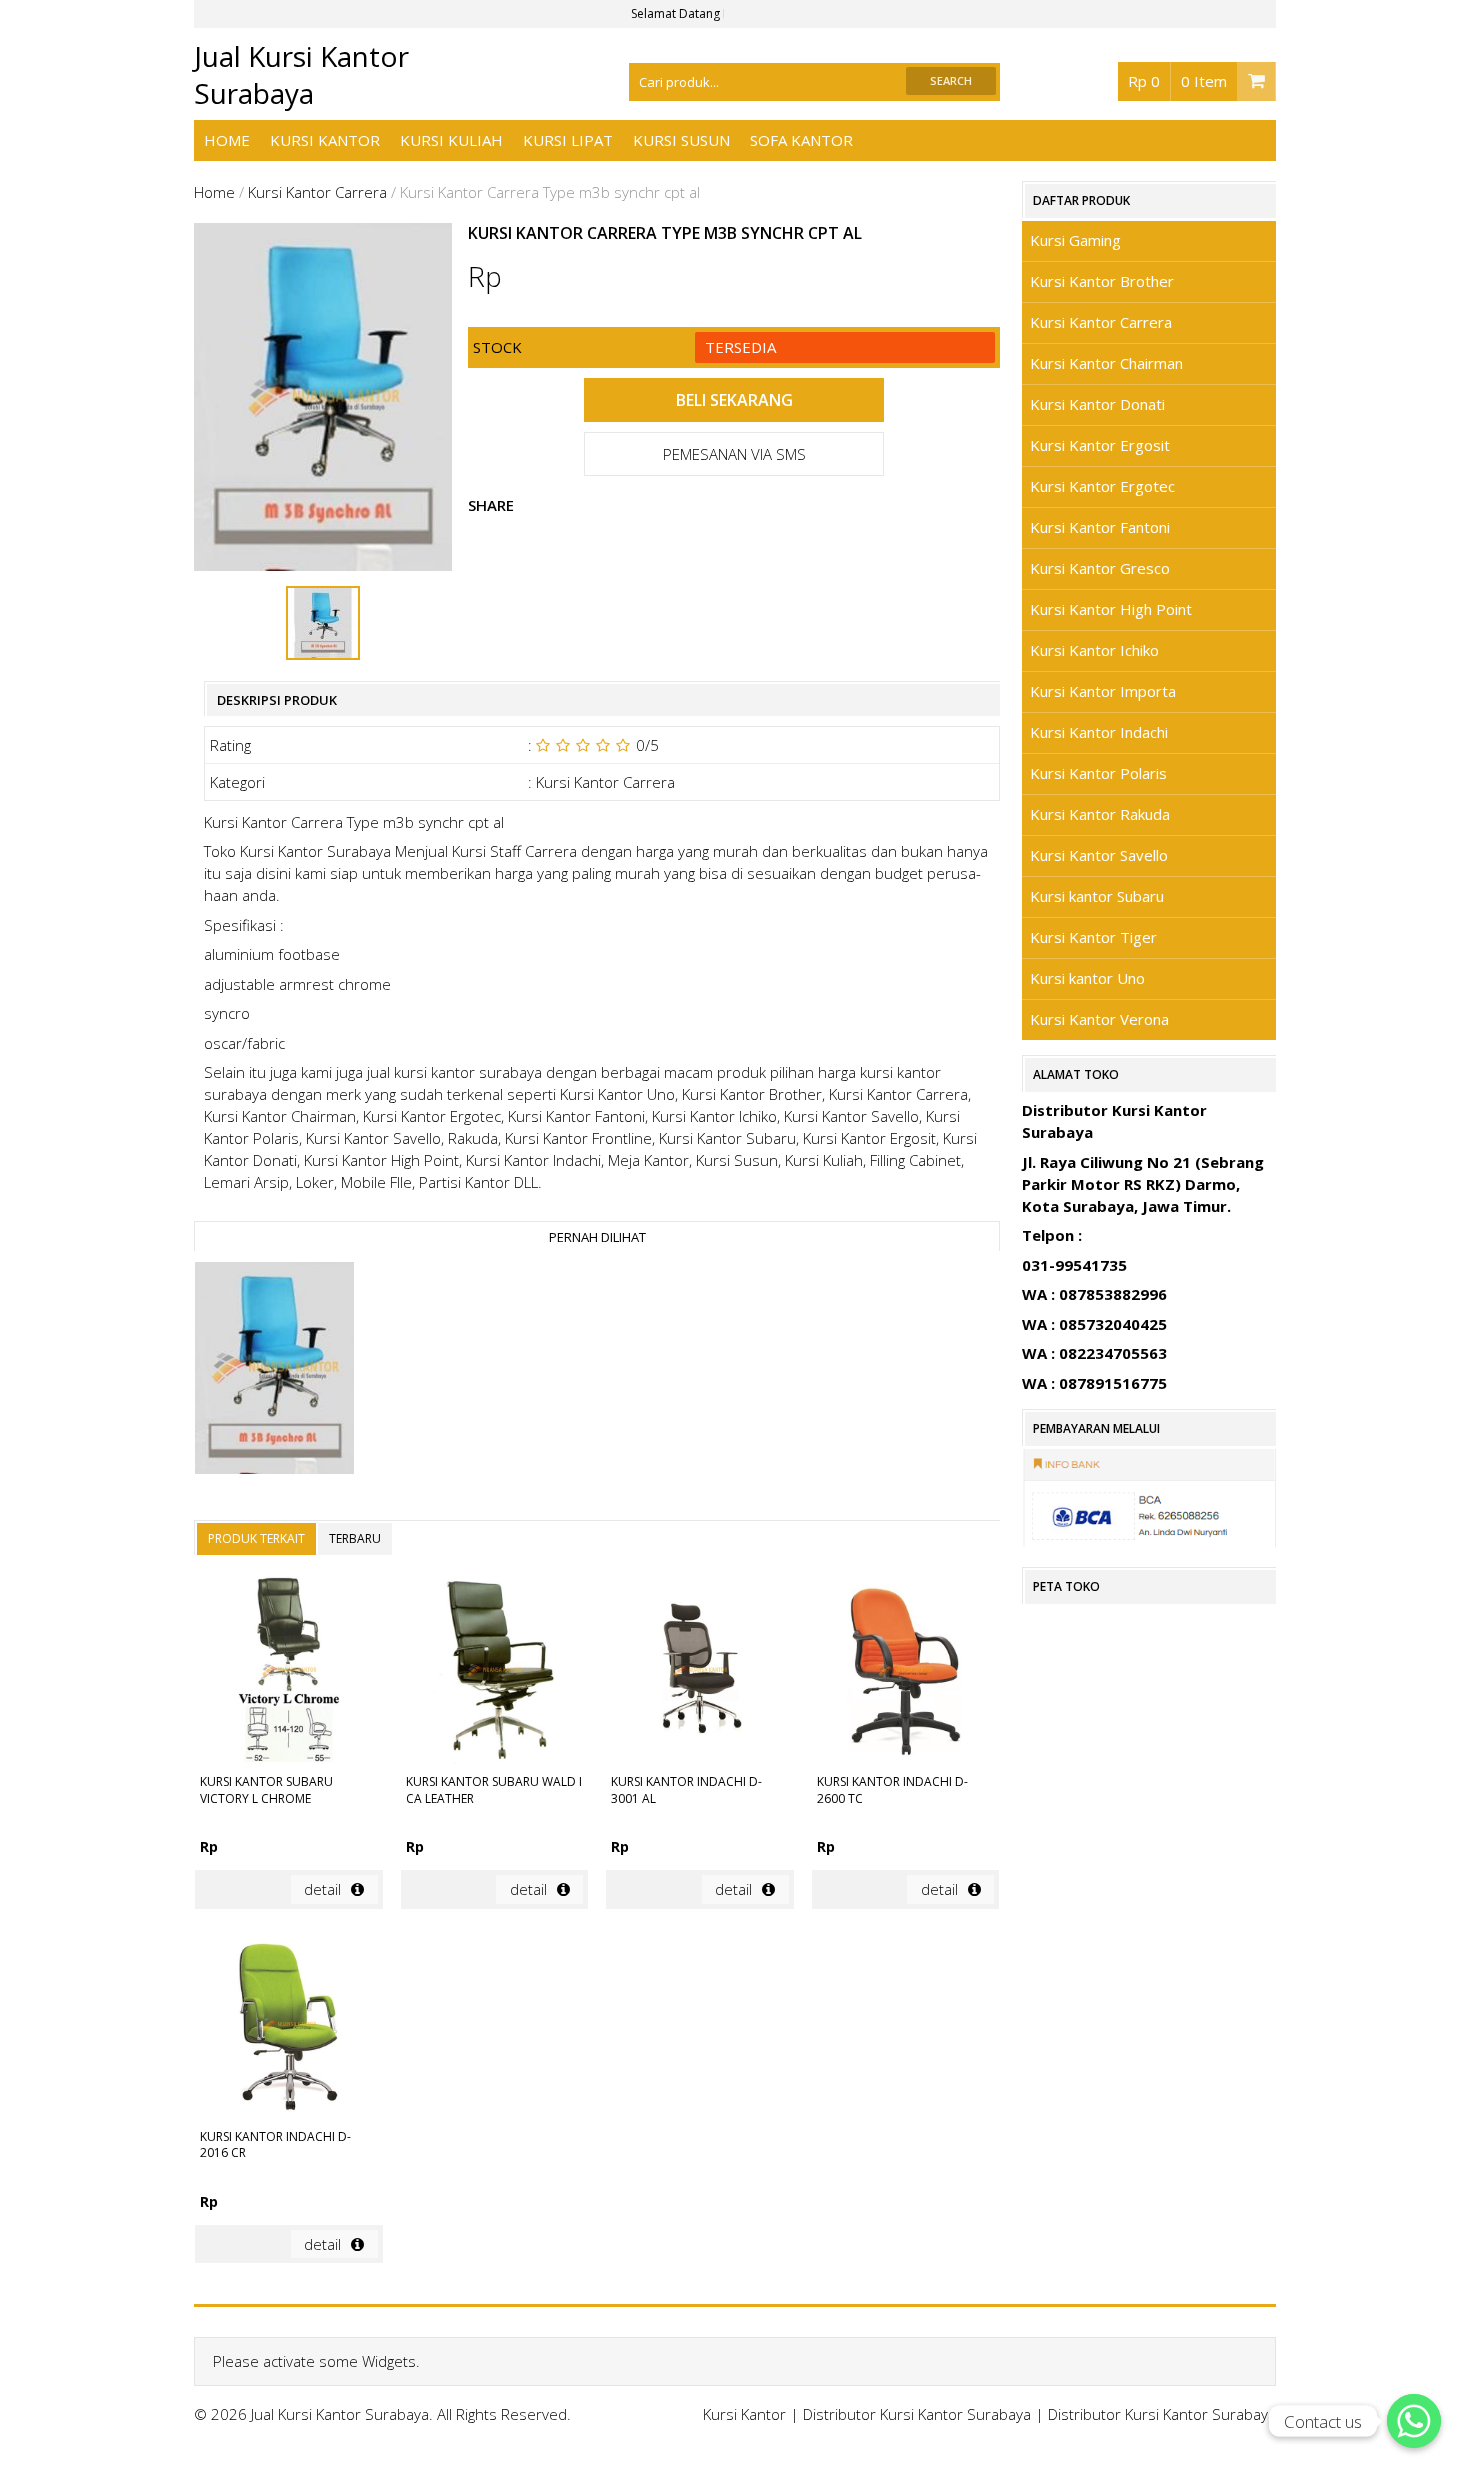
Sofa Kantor (801, 140)
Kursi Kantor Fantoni (1100, 527)
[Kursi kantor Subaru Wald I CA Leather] (494, 1672)
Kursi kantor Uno (1087, 978)
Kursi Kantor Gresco (1100, 568)
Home (227, 140)
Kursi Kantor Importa (1103, 691)
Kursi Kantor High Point (1111, 609)
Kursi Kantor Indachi (1099, 732)
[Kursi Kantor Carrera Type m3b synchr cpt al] (274, 1370)
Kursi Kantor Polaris (1098, 773)
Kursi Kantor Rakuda (1100, 814)
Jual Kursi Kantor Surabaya (301, 74)
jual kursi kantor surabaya (454, 1072)
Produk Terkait (256, 1538)
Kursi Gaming (1075, 240)
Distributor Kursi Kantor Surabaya (917, 2414)
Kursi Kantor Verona (1099, 1019)
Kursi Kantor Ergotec (1102, 486)
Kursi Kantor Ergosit (1100, 445)
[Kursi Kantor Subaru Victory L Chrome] (288, 1672)
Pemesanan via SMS (734, 454)
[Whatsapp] (1414, 2421)
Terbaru (355, 1538)
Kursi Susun (681, 140)
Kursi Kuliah (451, 140)
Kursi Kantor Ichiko (1094, 650)
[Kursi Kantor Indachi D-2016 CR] (288, 2027)
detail (322, 1889)
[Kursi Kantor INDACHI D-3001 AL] (699, 1672)
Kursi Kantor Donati (1097, 404)
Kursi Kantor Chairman (1106, 363)
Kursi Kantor (325, 140)
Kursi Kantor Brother (1102, 281)
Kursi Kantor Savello (1099, 855)
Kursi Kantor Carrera (317, 192)
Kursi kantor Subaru (1097, 896)
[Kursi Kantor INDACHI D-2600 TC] (905, 1672)
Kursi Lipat (568, 140)
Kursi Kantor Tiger (1093, 937)
